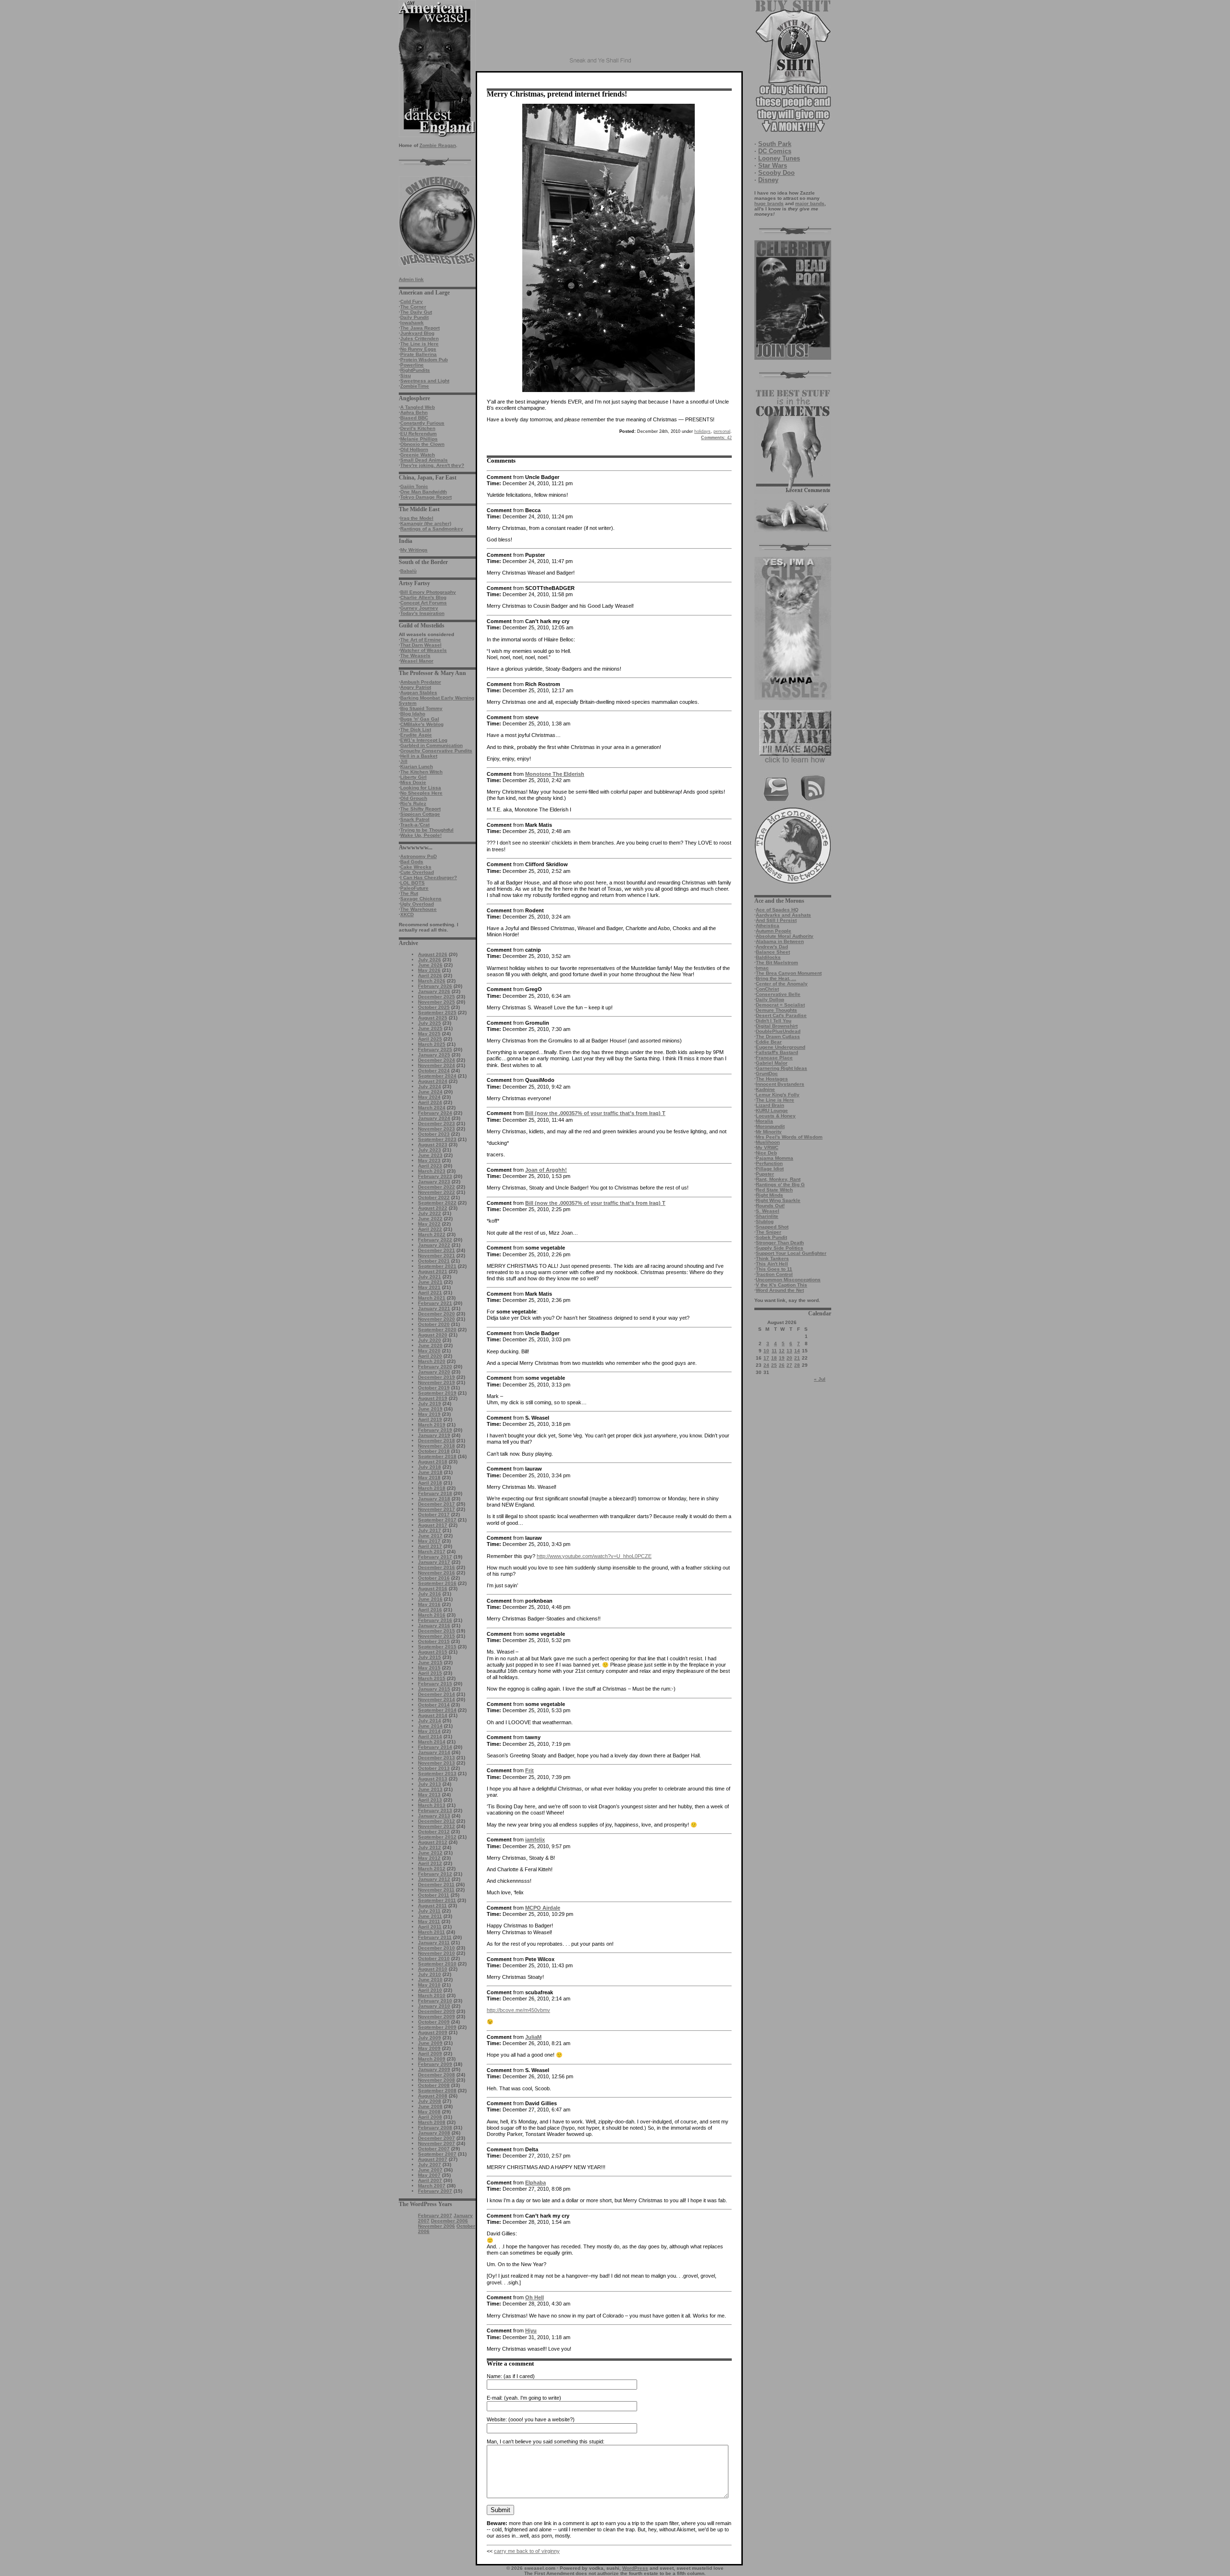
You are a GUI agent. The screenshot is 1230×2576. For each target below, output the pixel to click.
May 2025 (429, 1034)
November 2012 (437, 1826)
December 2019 (437, 1377)
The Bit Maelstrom (777, 963)
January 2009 (434, 2069)
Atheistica (768, 926)
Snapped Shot (772, 1227)
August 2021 (433, 1271)
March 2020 (432, 1361)
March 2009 (432, 2059)
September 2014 (437, 1710)
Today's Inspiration (422, 613)
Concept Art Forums (424, 603)
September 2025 (437, 1012)
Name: (494, 2376)
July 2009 (430, 2038)
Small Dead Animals (424, 460)
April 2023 (430, 1166)
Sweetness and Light (425, 381)
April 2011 (430, 1927)
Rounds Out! (770, 1206)
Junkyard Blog (417, 333)
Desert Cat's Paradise (781, 1015)
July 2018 (430, 1467)
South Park (775, 144)
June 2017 (430, 1536)
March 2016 (432, 1615)
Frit (529, 1770)
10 (766, 1351)
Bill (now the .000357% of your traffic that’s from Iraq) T (595, 1113)
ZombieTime (415, 386)
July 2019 (430, 1404)
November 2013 (437, 1763)
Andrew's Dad (772, 947)
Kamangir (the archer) (426, 523)
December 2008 (437, 2075)
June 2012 (430, 1853)
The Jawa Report (420, 328)
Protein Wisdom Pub (424, 360)
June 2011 (430, 1916)
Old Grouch (414, 798)
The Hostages (772, 1079)
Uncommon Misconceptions (788, 1280)
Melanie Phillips (419, 439)
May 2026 (429, 970)
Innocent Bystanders (780, 1084)
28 (797, 1365)
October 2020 (434, 1324)
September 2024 (437, 1076)
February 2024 (435, 1113)
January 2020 (434, 1372)
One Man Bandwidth (424, 492)
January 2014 (434, 1752)
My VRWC (767, 1147)
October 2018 (434, 1451)
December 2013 (437, 1758)
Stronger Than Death (780, 1243)
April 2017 (430, 1546)
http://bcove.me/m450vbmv (518, 2010)
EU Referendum (418, 434)
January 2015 (434, 1689)
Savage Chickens (421, 899)
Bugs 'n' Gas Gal (420, 719)
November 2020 (437, 1319)
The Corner (413, 307)
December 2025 (437, 997)
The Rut (409, 893)
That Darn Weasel (421, 645)
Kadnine (765, 1089)
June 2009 (430, 2043)
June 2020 (430, 1345)
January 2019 (434, 1435)
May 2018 (429, 1478)
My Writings (414, 550)
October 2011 (434, 1895)
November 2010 (437, 1953)
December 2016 (437, 1567)
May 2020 (429, 1351)
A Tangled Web (418, 407)
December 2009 (437, 2011)
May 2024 (429, 1097)
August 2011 (432, 1906)
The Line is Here (419, 344)
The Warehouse (418, 909)
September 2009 (437, 2027)
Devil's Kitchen (418, 428)
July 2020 (430, 1340)
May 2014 (429, 1731)
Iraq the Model (417, 518)
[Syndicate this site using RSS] (813, 800)
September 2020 (437, 1330)
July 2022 (430, 1213)
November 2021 (437, 1256)
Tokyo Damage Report (426, 497)
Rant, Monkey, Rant (778, 1179)
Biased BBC (414, 418)
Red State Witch (774, 1190)
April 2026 (430, 975)
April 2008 (430, 2117)
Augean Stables (419, 693)
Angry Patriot (416, 687)
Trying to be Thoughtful (427, 830)
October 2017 (434, 1515)
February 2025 (435, 1049)
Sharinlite (767, 1216)
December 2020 (437, 1314)
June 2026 (430, 965)
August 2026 (433, 954)
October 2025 (434, 1007)
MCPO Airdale (543, 1908)
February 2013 (435, 1810)
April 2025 (430, 1039)
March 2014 (432, 1742)
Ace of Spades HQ (777, 910)
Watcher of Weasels (424, 650)
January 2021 (434, 1308)
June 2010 (430, 1980)
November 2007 (437, 2143)
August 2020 (433, 1335)
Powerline (412, 365)
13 (789, 1351)
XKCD (407, 914)
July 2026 (430, 960)
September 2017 (437, 1520)
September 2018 (437, 1456)
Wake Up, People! (421, 835)
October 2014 (434, 1705)
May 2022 (429, 1224)
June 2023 (430, 1155)
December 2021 (437, 1250)
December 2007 (437, 2138)
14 (797, 1351)
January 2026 (434, 991)
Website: (497, 2419)
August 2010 (433, 1969)
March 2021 (432, 1298)
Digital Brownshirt (777, 1026)
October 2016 (434, 1578)
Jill (404, 761)
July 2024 (430, 1086)
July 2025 (430, 1023)
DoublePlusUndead (778, 1031)
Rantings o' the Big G (780, 1184)
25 (774, 1365)
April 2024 (430, 1102)
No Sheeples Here (421, 793)
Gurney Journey (419, 608)
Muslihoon (768, 1142)
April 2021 (430, 1293)
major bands (810, 203)
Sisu (406, 375)
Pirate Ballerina (418, 354)
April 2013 (430, 1800)
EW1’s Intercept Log (424, 740)
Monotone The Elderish (555, 774)
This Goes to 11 (774, 1269)
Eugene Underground (781, 1047)
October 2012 (434, 1832)
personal (722, 431)
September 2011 (437, 1900)
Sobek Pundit (771, 1237)
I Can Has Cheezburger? (429, 877)
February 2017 (435, 1557)
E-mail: (495, 2398)
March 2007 (432, 2186)
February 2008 (435, 2128)
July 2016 (430, 1594)
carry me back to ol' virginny (527, 2551)
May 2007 (429, 2175)
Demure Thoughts (776, 1010)
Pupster (765, 1174)
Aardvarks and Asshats (783, 915)
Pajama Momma (775, 1158)
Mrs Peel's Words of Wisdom (789, 1137)
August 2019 (433, 1398)
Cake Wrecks (416, 867)
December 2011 (436, 1884)
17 (766, 1358)
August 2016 (433, 1589)
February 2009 (435, 2064)
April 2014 (430, 1736)
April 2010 (430, 1990)
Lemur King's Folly (778, 1095)
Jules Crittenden (419, 338)
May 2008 (429, 2112)
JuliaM (533, 2037)
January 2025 (434, 1055)
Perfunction (769, 1163)
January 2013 (434, 1816)
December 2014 (437, 1694)
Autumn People (774, 931)
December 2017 (437, 1504)
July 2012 (430, 1847)
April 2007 (430, 2180)
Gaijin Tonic (414, 486)
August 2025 (433, 1018)
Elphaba (535, 2183)
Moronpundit (770, 1126)
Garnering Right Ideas (781, 1068)
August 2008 (433, 2096)
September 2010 (437, 1964)
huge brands (769, 203)
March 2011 (431, 1932)
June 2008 (430, 2106)
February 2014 (435, 1747)
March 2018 (432, 1488)
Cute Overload (417, 872)
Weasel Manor (417, 661)
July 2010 (430, 1974)
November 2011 (436, 1890)
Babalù (408, 571)
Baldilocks (768, 957)
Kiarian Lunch (417, 767)
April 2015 (430, 1673)
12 (782, 1351)
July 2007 (430, 2165)
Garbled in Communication (431, 745)
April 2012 (430, 1863)
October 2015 (434, 1641)
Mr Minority (769, 1132)
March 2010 (432, 1995)
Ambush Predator (421, 682)
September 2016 (437, 1583)
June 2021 (430, 1282)
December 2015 (437, 1631)
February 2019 (435, 1430)
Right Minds (769, 1195)
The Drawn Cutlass (778, 1037)
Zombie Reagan (438, 145)
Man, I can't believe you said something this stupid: (546, 2441)
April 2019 (430, 1419)
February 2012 (435, 1874)
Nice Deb (766, 1153)
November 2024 (437, 1065)
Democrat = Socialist (780, 1005)
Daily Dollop (770, 1000)
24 (766, 1365)
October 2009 (434, 2022)
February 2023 (435, 1176)
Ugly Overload (417, 904)
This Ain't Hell (772, 1264)
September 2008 (437, 2091)
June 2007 (430, 2170)
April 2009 (430, 2054)
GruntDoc (767, 1073)
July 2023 (430, 1150)
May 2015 (429, 1668)
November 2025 (437, 1002)
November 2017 (437, 1509)
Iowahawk (412, 323)
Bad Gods (412, 862)
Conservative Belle (778, 994)
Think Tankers (772, 1258)
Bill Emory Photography (428, 592)
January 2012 (434, 1879)
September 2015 (437, 1647)
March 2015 (432, 1678)
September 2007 (437, 2154)
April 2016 (430, 1610)
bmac (762, 968)
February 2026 (435, 986)
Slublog (765, 1221)
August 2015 (433, 1652)
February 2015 (435, 1684)
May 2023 (429, 1160)
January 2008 (434, 2133)
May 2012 (429, 1858)
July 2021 (430, 1277)
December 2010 (437, 1948)
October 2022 (434, 1197)
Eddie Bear (769, 1042)
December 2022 (437, 1187)
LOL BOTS (412, 883)
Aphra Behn (414, 412)
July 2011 (429, 1911)
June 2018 (430, 1472)
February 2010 (435, 2001)
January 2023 (434, 1182)
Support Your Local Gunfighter (791, 1253)
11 (774, 1351)
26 (782, 1365)
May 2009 (429, 2048)
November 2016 (437, 1573)
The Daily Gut (416, 312)
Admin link (411, 279)
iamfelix (535, 1840)
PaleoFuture (414, 888)
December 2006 (449, 2221)
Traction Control (774, 1274)
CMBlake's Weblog (422, 724)
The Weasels (415, 656)
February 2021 (435, 1303)
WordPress (635, 2568)
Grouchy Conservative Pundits (436, 751)
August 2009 (433, 2032)
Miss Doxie (413, 782)
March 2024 (432, 1108)
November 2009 (437, 2017)
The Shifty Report (420, 809)
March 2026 (432, 981)
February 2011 (435, 1937)
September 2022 (437, 1203)
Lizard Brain (770, 1105)
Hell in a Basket (419, 756)
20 (789, 1358)
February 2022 (435, 1240)
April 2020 (430, 1356)
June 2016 (430, 1599)
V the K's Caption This (781, 1285)
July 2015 (430, 1657)
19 (782, 1358)
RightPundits (415, 370)
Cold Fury (412, 301)
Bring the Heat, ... (776, 978)
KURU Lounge (772, 1110)
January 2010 (434, 2006)
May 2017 (429, 1541)
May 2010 (429, 1985)
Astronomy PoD (418, 856)
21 (797, 1358)
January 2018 (434, 1499)
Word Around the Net (780, 1290)
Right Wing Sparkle (778, 1200)
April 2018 (430, 1483)
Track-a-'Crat (415, 825)
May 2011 (429, 1921)
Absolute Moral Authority (785, 936)
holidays (702, 431)
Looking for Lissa (421, 788)
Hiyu (531, 2331)
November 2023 (437, 1129)
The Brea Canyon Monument (789, 973)
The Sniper (769, 1232)
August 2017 (433, 1525)
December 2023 (437, 1123)
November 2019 (437, 1382)
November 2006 (437, 2226)
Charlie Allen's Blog (423, 597)
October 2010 (434, 1958)
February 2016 (435, 1620)
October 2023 (434, 1134)
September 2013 (437, 1773)
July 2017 (430, 1530)
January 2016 (434, 1625)
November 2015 (437, 1636)
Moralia (764, 1121)
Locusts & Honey (776, 1116)
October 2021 (434, 1261)
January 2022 (434, 1245)
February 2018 (435, 1493)
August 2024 (433, 1081)
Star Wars (773, 166)
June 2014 (430, 1726)
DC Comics (775, 151)
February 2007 (435, 2191)
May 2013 (429, 1795)
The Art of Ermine (421, 640)
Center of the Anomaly (782, 984)
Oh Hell (535, 2297)
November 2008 (437, 2080)
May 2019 (429, 1414)
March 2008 (432, 2122)
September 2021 (437, 1266)
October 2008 (434, 2085)
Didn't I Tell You (774, 1021)
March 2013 (432, 1805)
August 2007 (433, 2159)
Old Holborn (414, 449)
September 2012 (437, 1837)
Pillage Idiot (770, 1169)
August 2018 (433, 1462)
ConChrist (767, 989)
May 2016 (429, 1604)
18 (774, 1358)
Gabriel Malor (772, 1063)
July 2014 (430, 1721)
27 (789, 1365)
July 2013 (430, 1784)
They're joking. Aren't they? (432, 465)
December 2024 (437, 1060)
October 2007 (434, 2149)
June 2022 (430, 1219)
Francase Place (774, 1058)
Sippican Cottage (420, 814)
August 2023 (433, 1145)
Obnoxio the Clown (422, 444)
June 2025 (430, 1028)
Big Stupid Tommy (421, 708)
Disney (768, 180)
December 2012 (437, 1821)
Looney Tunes (779, 158)
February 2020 (435, 1367)
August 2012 (433, 1842)
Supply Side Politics (780, 1248)
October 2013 (434, 1768)
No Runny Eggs (418, 349)
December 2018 (437, 1441)
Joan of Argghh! (546, 1170)
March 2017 (432, 1552)
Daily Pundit (414, 317)
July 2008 (430, 2101)
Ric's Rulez (413, 803)
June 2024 (430, 1092)
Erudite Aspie (416, 735)
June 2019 (430, 1409)
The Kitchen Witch (421, 772)
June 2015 (430, 1662)
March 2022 (432, 1234)
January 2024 (434, 1118)
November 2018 (437, 1446)
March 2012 (432, 1869)
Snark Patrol (415, 819)
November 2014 (437, 1699)
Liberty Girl (413, 777)
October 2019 (434, 1388)
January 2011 (434, 1943)
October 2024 (434, 1071)
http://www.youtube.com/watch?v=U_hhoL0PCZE (594, 1556)
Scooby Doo (776, 173)
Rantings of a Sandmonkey (432, 529)
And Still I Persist (776, 920)
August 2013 (433, 1779)
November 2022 (437, 1192)
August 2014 (433, 1715)
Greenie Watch (418, 455)
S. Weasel (768, 1211)
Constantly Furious (422, 423)
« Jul (820, 1379)
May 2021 (429, 1287)
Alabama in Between (780, 941)
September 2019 (437, 1393)
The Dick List (416, 730)
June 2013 (430, 1789)
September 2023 (437, 1139)
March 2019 (432, 1425)
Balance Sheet (773, 952)
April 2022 (430, 1229)
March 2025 (432, 1044)
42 (716, 438)
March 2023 (432, 1171)
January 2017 (434, 1562)
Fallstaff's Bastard (777, 1052)
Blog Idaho (413, 714)
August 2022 (433, 1208)
